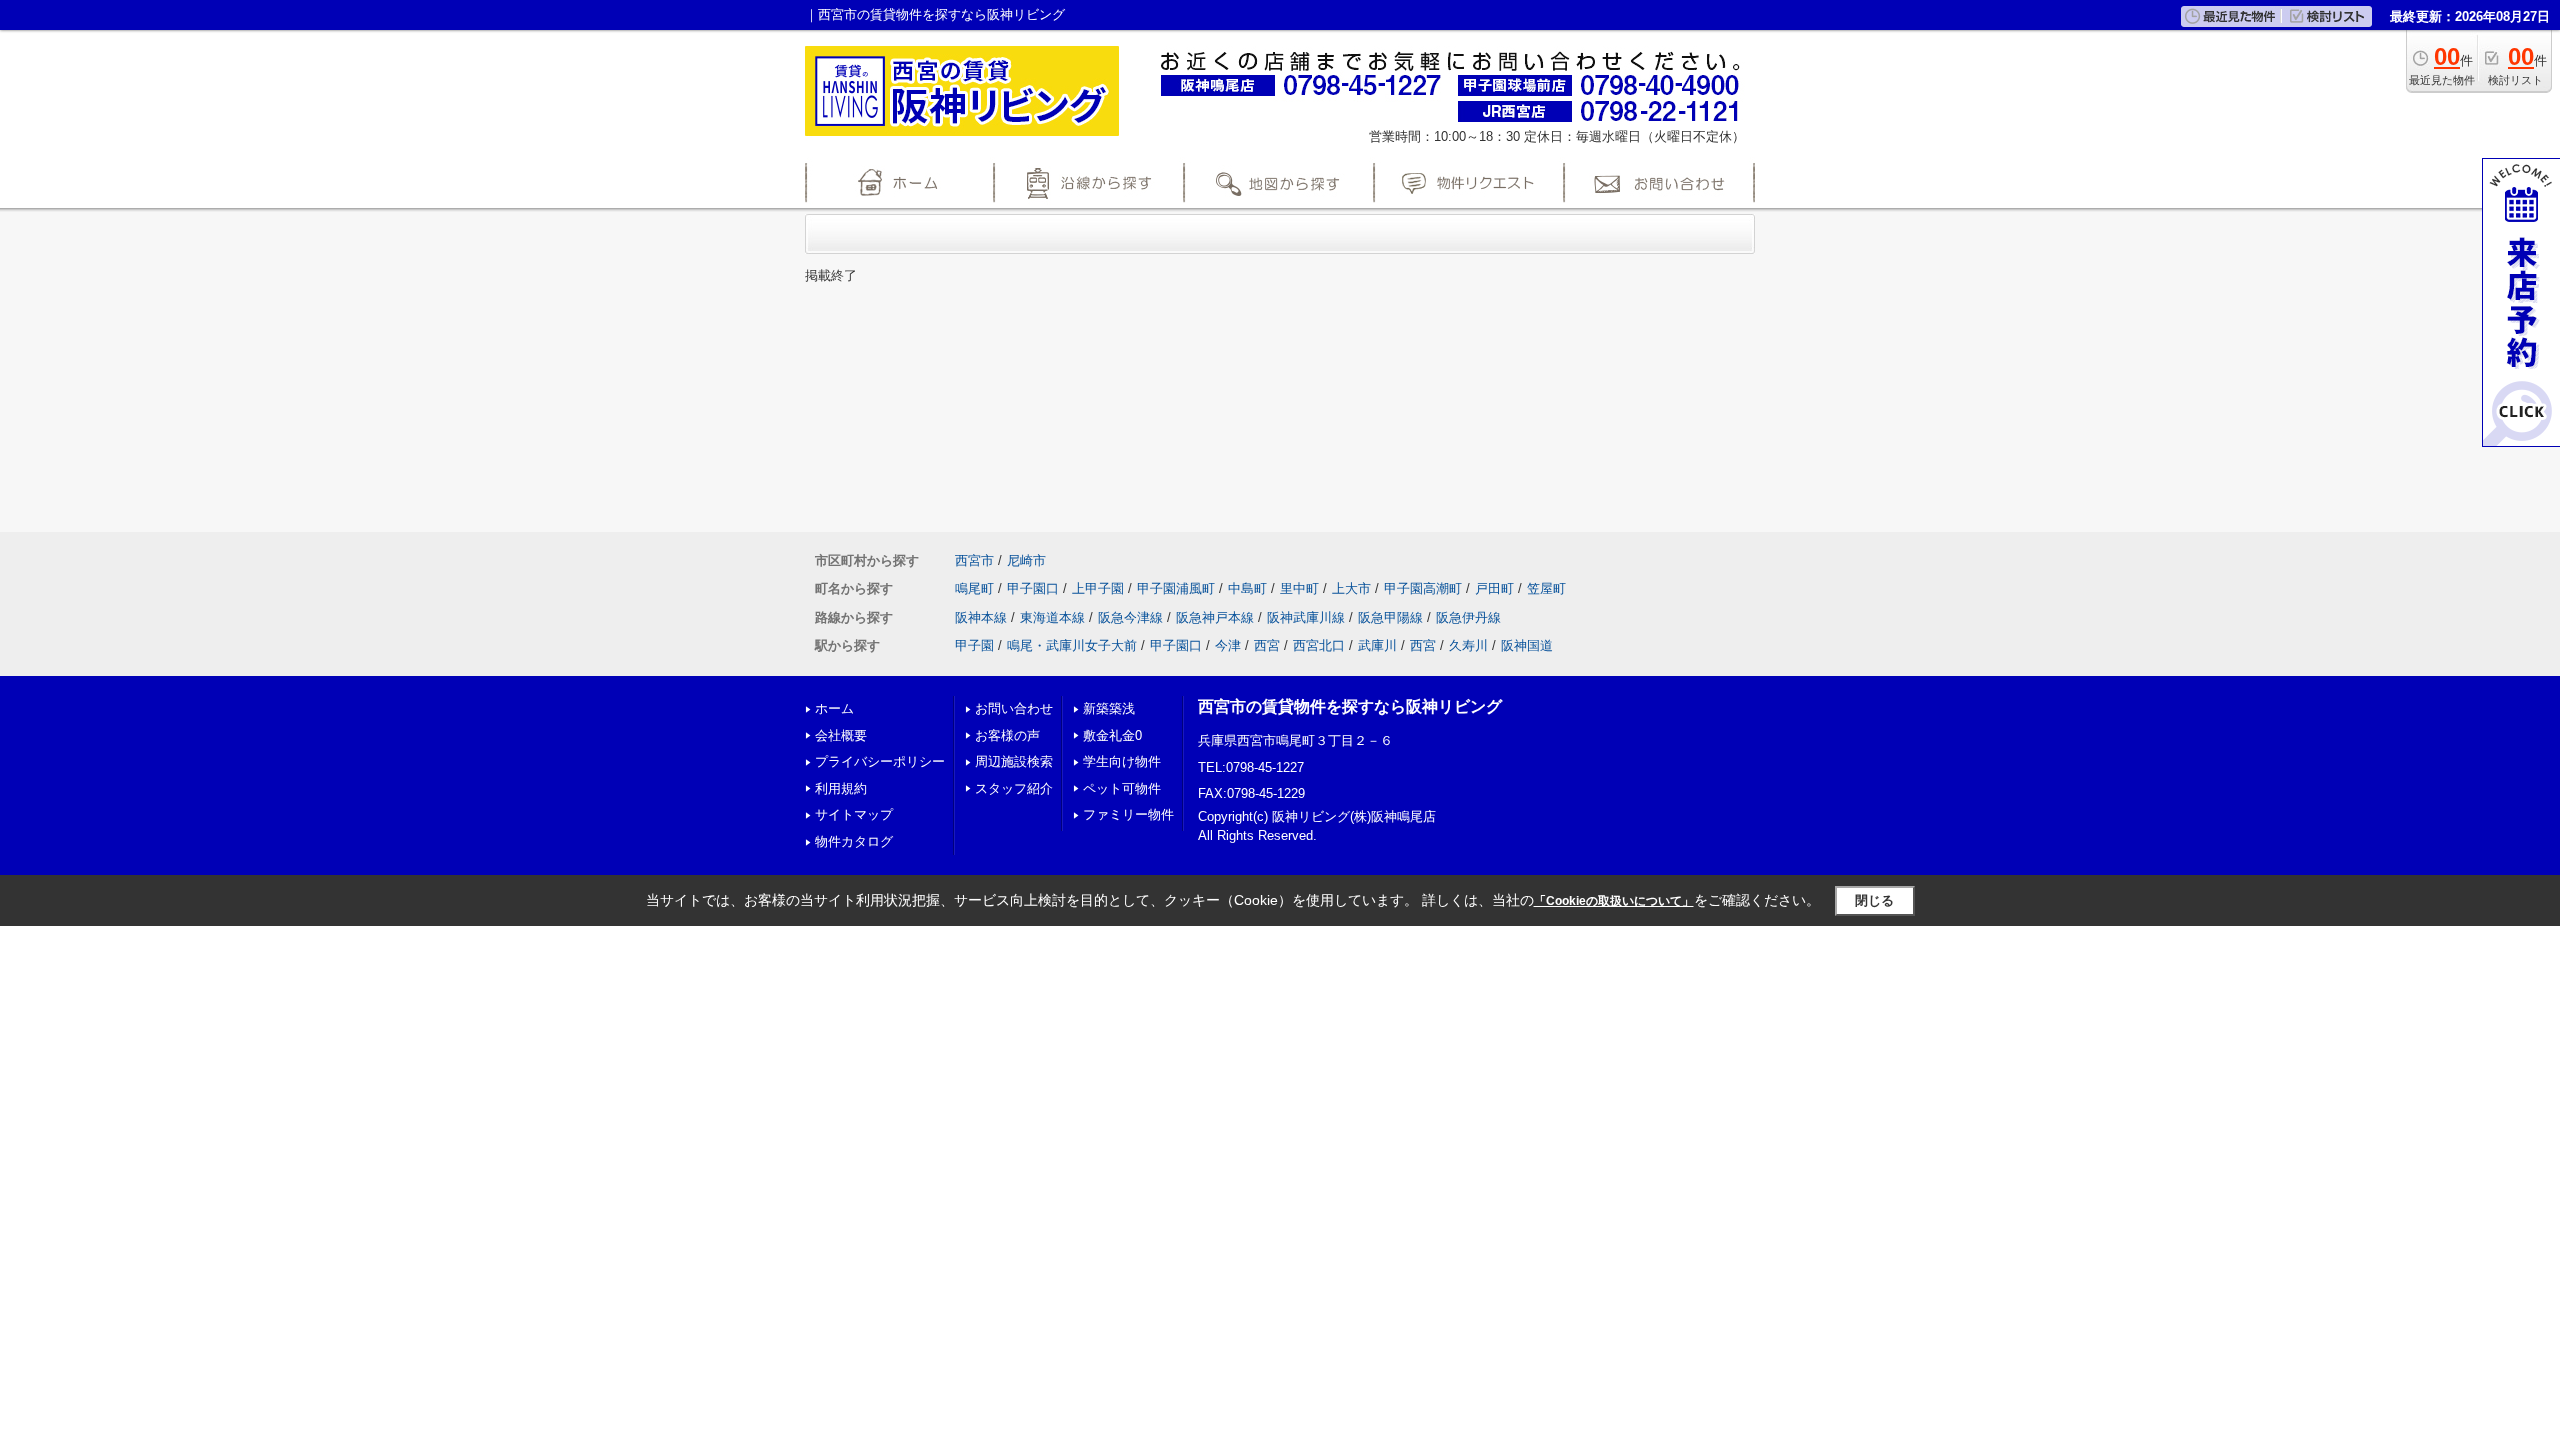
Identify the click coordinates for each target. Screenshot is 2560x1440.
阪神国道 (1527, 645)
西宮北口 (1319, 645)
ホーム (834, 708)
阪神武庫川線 (1306, 617)
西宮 (1267, 645)
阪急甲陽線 (1390, 617)
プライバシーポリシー (880, 761)
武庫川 (1377, 645)
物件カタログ (854, 841)
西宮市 (974, 560)
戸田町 (1494, 588)
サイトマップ (854, 814)
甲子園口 (1033, 588)
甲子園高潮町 (1423, 588)
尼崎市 (1026, 560)
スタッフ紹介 (1014, 788)
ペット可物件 (1122, 788)
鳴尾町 (974, 588)
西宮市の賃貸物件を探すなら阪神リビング (1350, 706)
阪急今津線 (1130, 617)
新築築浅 (1109, 708)
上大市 (1351, 588)
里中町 (1299, 588)
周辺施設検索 (1014, 761)
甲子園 (974, 645)
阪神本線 (981, 617)
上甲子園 (1098, 588)
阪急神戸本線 (1215, 617)
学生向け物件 (1122, 761)
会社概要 (841, 735)
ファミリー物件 (1128, 814)
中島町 (1247, 588)
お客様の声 (1007, 735)
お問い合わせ (1014, 708)
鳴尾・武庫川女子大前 (1072, 645)
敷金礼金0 (1112, 735)
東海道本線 (1052, 617)
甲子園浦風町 (1176, 588)
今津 (1228, 645)
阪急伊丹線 (1468, 617)
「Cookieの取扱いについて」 (1614, 901)
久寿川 (1468, 645)
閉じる (1874, 900)
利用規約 (841, 788)
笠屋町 (1546, 588)
